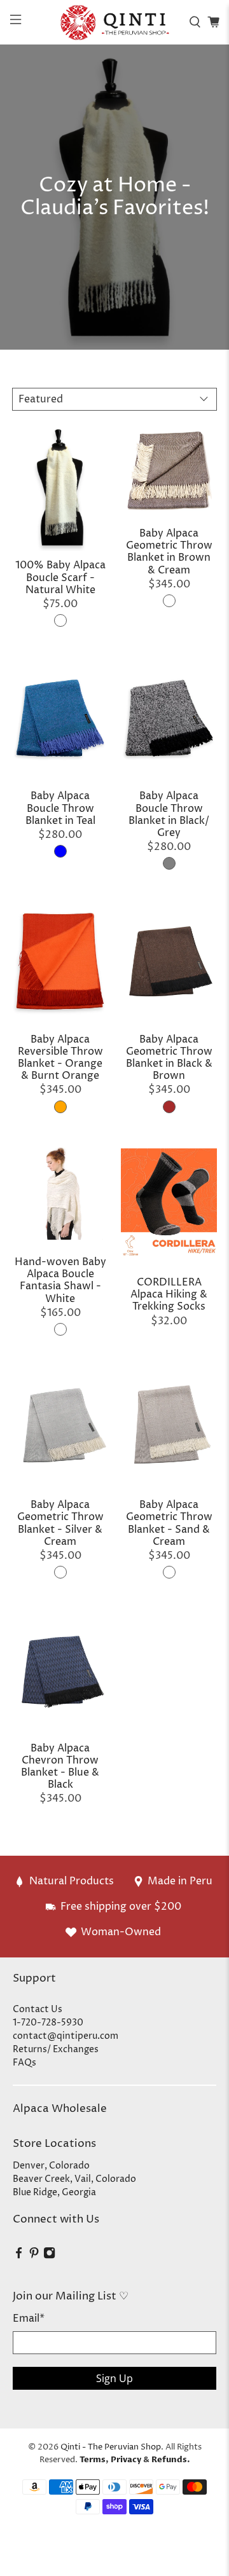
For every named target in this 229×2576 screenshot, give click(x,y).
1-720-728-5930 (48, 2023)
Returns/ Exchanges (56, 2049)
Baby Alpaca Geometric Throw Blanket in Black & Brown (169, 1058)
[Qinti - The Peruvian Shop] (114, 22)
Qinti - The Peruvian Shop (111, 2447)
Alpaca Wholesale (60, 2109)
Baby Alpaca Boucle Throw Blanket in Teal (60, 808)
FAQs (24, 2063)
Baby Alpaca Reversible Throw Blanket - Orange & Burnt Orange (60, 1058)
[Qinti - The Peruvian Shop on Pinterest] (34, 2257)
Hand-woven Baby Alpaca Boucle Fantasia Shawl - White (60, 1280)
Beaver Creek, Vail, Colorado (74, 2179)
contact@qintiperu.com (66, 2036)
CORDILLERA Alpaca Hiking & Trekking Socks (169, 1294)
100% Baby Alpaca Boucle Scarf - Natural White (60, 577)
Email (29, 2319)
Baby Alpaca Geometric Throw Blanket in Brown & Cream (169, 552)
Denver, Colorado (51, 2166)
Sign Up (114, 2378)
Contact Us (38, 2009)
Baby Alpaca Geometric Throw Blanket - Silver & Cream (60, 1523)
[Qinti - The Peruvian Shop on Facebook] (19, 2257)
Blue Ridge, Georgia (54, 2192)
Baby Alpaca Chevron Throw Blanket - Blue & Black (60, 1766)
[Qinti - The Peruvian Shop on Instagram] (49, 2257)
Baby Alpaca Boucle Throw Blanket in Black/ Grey (169, 814)
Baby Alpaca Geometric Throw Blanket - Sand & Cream (169, 1523)
